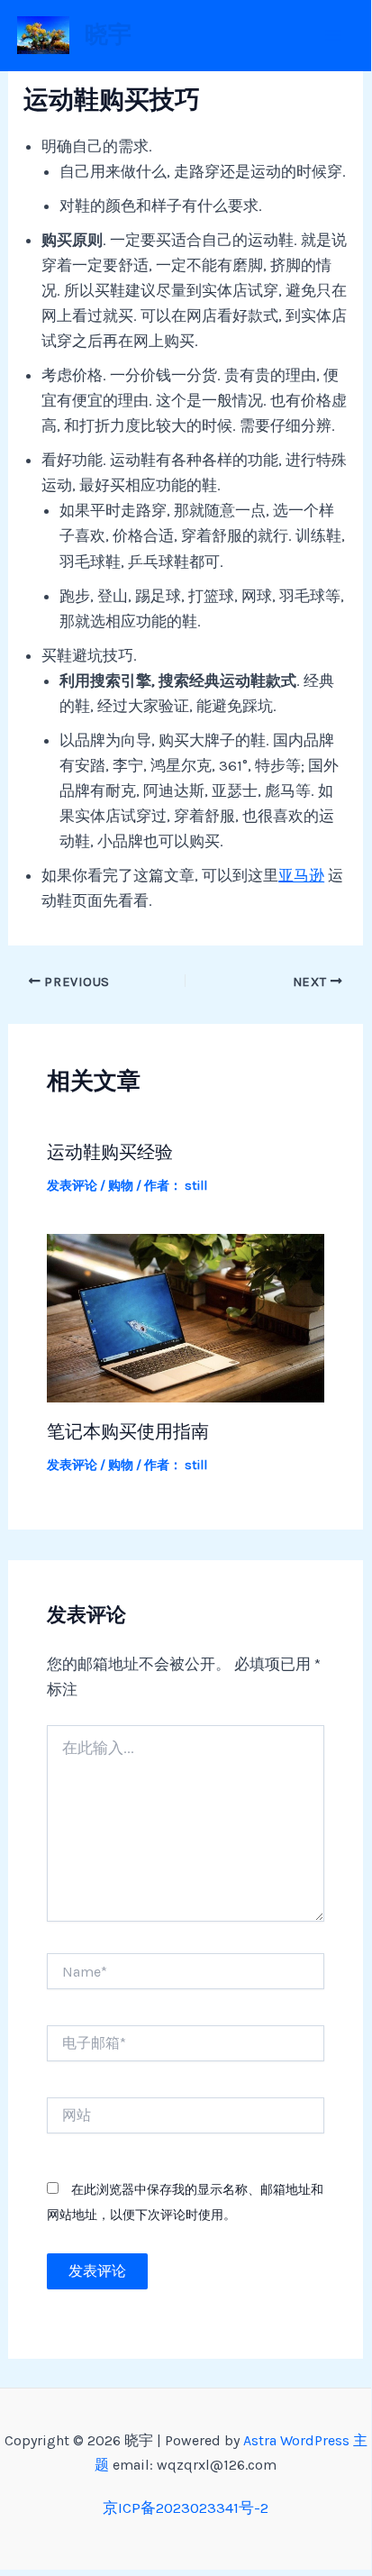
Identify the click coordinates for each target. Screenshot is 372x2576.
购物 (121, 1186)
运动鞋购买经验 (110, 1152)
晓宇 (108, 35)
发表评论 (72, 1186)
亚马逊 (301, 875)
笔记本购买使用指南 (128, 1431)
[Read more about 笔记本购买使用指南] (186, 1317)
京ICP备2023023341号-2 (186, 2507)
